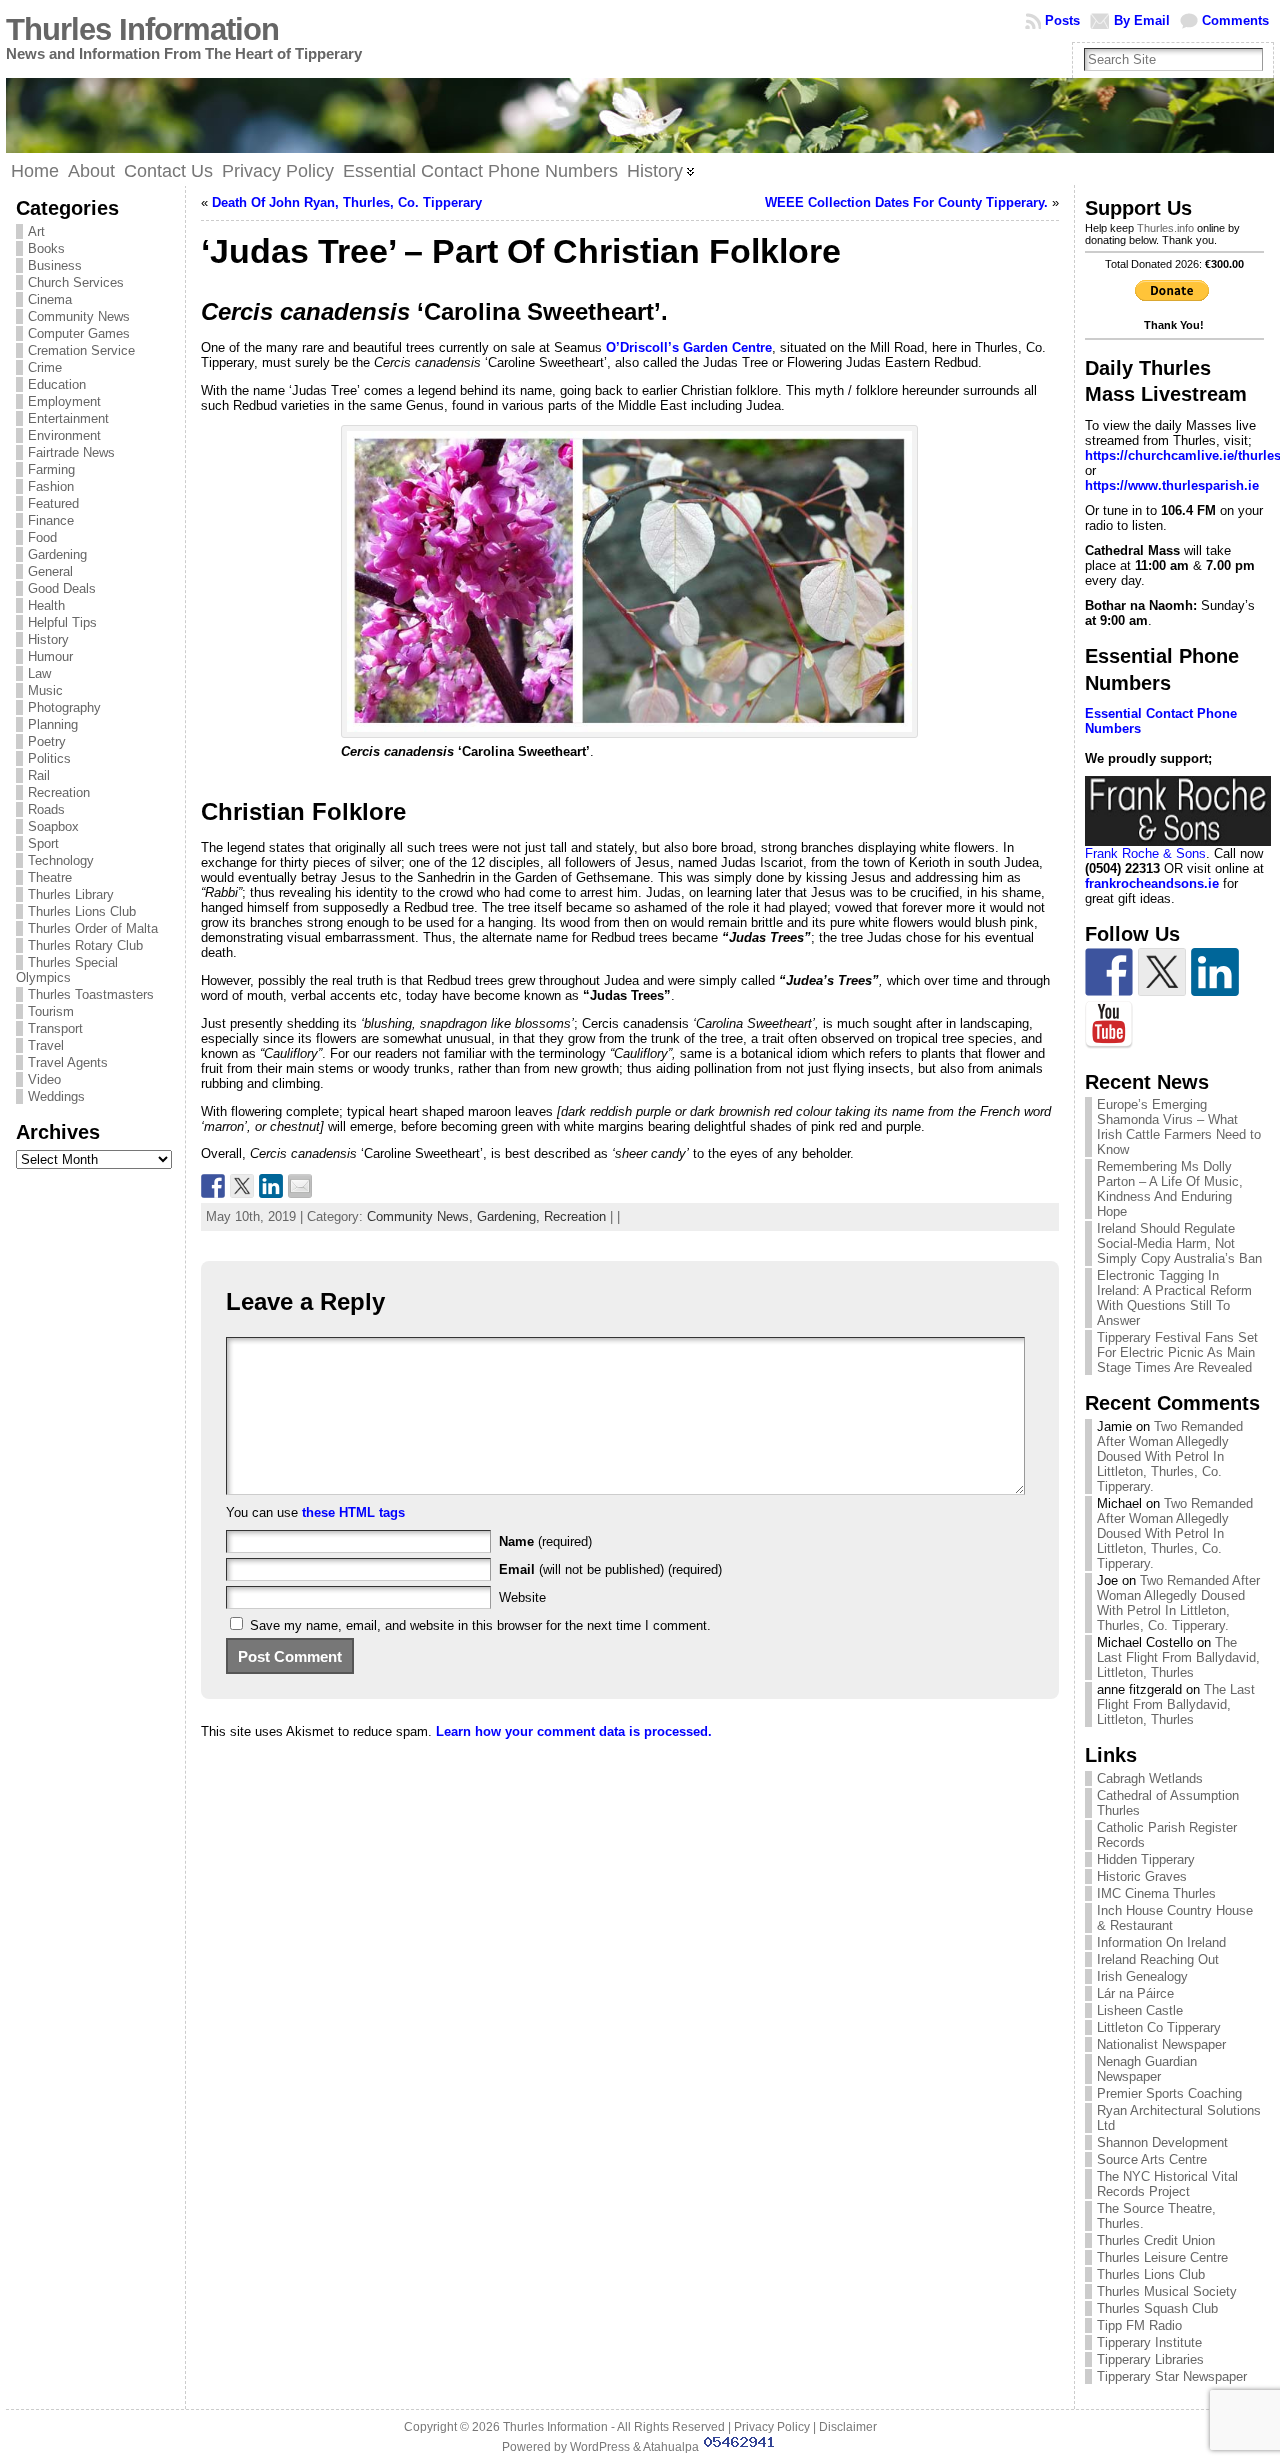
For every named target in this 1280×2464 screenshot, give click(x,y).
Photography (64, 707)
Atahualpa (671, 2447)
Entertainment (68, 418)
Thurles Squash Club (1157, 2308)
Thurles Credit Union (1156, 2240)
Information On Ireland (1161, 1942)
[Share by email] (300, 1186)
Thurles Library (71, 894)
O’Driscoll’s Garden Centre (689, 347)
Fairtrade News (71, 452)
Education (57, 384)
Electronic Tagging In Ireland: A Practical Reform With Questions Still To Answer (1174, 1298)
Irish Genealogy (1142, 1976)
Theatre (50, 877)
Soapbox (53, 826)
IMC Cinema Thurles (1156, 1893)
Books (46, 248)
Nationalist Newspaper (1161, 2044)
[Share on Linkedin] (271, 1186)
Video (44, 1079)
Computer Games (79, 333)
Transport (55, 1028)
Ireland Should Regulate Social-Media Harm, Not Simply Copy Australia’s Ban (1179, 1243)
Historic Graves (1142, 1876)
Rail (39, 775)
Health (46, 605)
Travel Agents (68, 1062)
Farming (51, 469)
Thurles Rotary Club (85, 945)
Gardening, (510, 1216)
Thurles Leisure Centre (1162, 2257)
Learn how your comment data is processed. (574, 1731)
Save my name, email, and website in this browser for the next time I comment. (480, 1625)
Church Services (76, 282)
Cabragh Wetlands (1150, 1778)
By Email (1142, 20)
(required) (545, 1541)
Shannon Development (1162, 2142)
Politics (49, 758)
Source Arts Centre (1152, 2159)
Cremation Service (81, 350)
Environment (64, 435)
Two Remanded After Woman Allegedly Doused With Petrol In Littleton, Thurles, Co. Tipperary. (1170, 1456)
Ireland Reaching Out (1158, 1959)
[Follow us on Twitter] (1162, 972)
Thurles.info (1165, 228)
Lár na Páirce (1135, 1993)
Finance (51, 520)
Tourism (51, 1011)
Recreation (59, 792)
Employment (64, 401)
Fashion (51, 486)
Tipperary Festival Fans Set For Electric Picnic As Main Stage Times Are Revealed (1177, 1352)
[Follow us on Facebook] (1109, 972)
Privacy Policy (772, 2427)
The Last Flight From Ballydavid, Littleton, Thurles (1178, 1657)
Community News (79, 316)
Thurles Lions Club (82, 911)
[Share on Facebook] (213, 1186)
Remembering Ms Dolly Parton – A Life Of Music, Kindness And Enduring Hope (1170, 1189)
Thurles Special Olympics (67, 970)
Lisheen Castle (1140, 2010)
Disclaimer (848, 2427)
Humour (50, 656)
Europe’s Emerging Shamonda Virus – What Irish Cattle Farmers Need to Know (1179, 1127)
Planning (53, 724)
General (50, 571)
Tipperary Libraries (1150, 2359)
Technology (61, 860)
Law (39, 673)
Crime (45, 367)
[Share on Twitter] (242, 1186)
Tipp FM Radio (1139, 2325)
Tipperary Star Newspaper (1172, 2376)
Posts (1062, 20)
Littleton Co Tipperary (1159, 2027)
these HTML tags (353, 1512)
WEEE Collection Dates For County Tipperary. (906, 202)
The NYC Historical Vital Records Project (1167, 2184)
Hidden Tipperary (1146, 1859)
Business (55, 265)
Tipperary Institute (1149, 2342)
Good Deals (62, 588)
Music (45, 690)
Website (522, 1597)
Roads (46, 809)
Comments (1235, 20)
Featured (53, 503)
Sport (43, 843)
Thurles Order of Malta (93, 928)
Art (36, 231)
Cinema (50, 299)
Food (42, 537)
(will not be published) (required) (610, 1569)
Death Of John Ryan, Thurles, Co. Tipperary (347, 202)
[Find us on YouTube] (1109, 1025)
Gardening (57, 554)
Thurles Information (142, 29)
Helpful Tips (62, 622)
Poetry (47, 741)
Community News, (422, 1216)
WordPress (600, 2447)
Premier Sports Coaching (1169, 2093)
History (48, 639)
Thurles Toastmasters (91, 994)
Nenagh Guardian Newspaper (1147, 2069)
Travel (46, 1045)
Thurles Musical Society (1167, 2291)
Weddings (56, 1096)
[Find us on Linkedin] (1215, 972)
